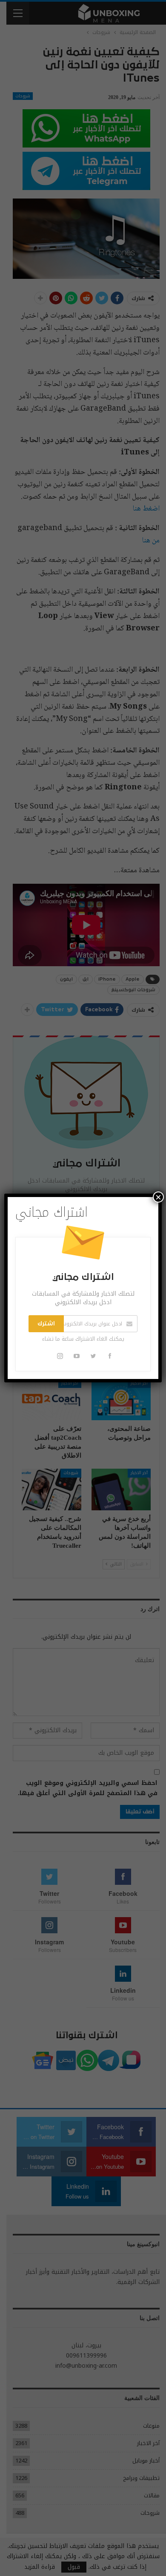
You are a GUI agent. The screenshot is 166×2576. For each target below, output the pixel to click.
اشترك (46, 1324)
